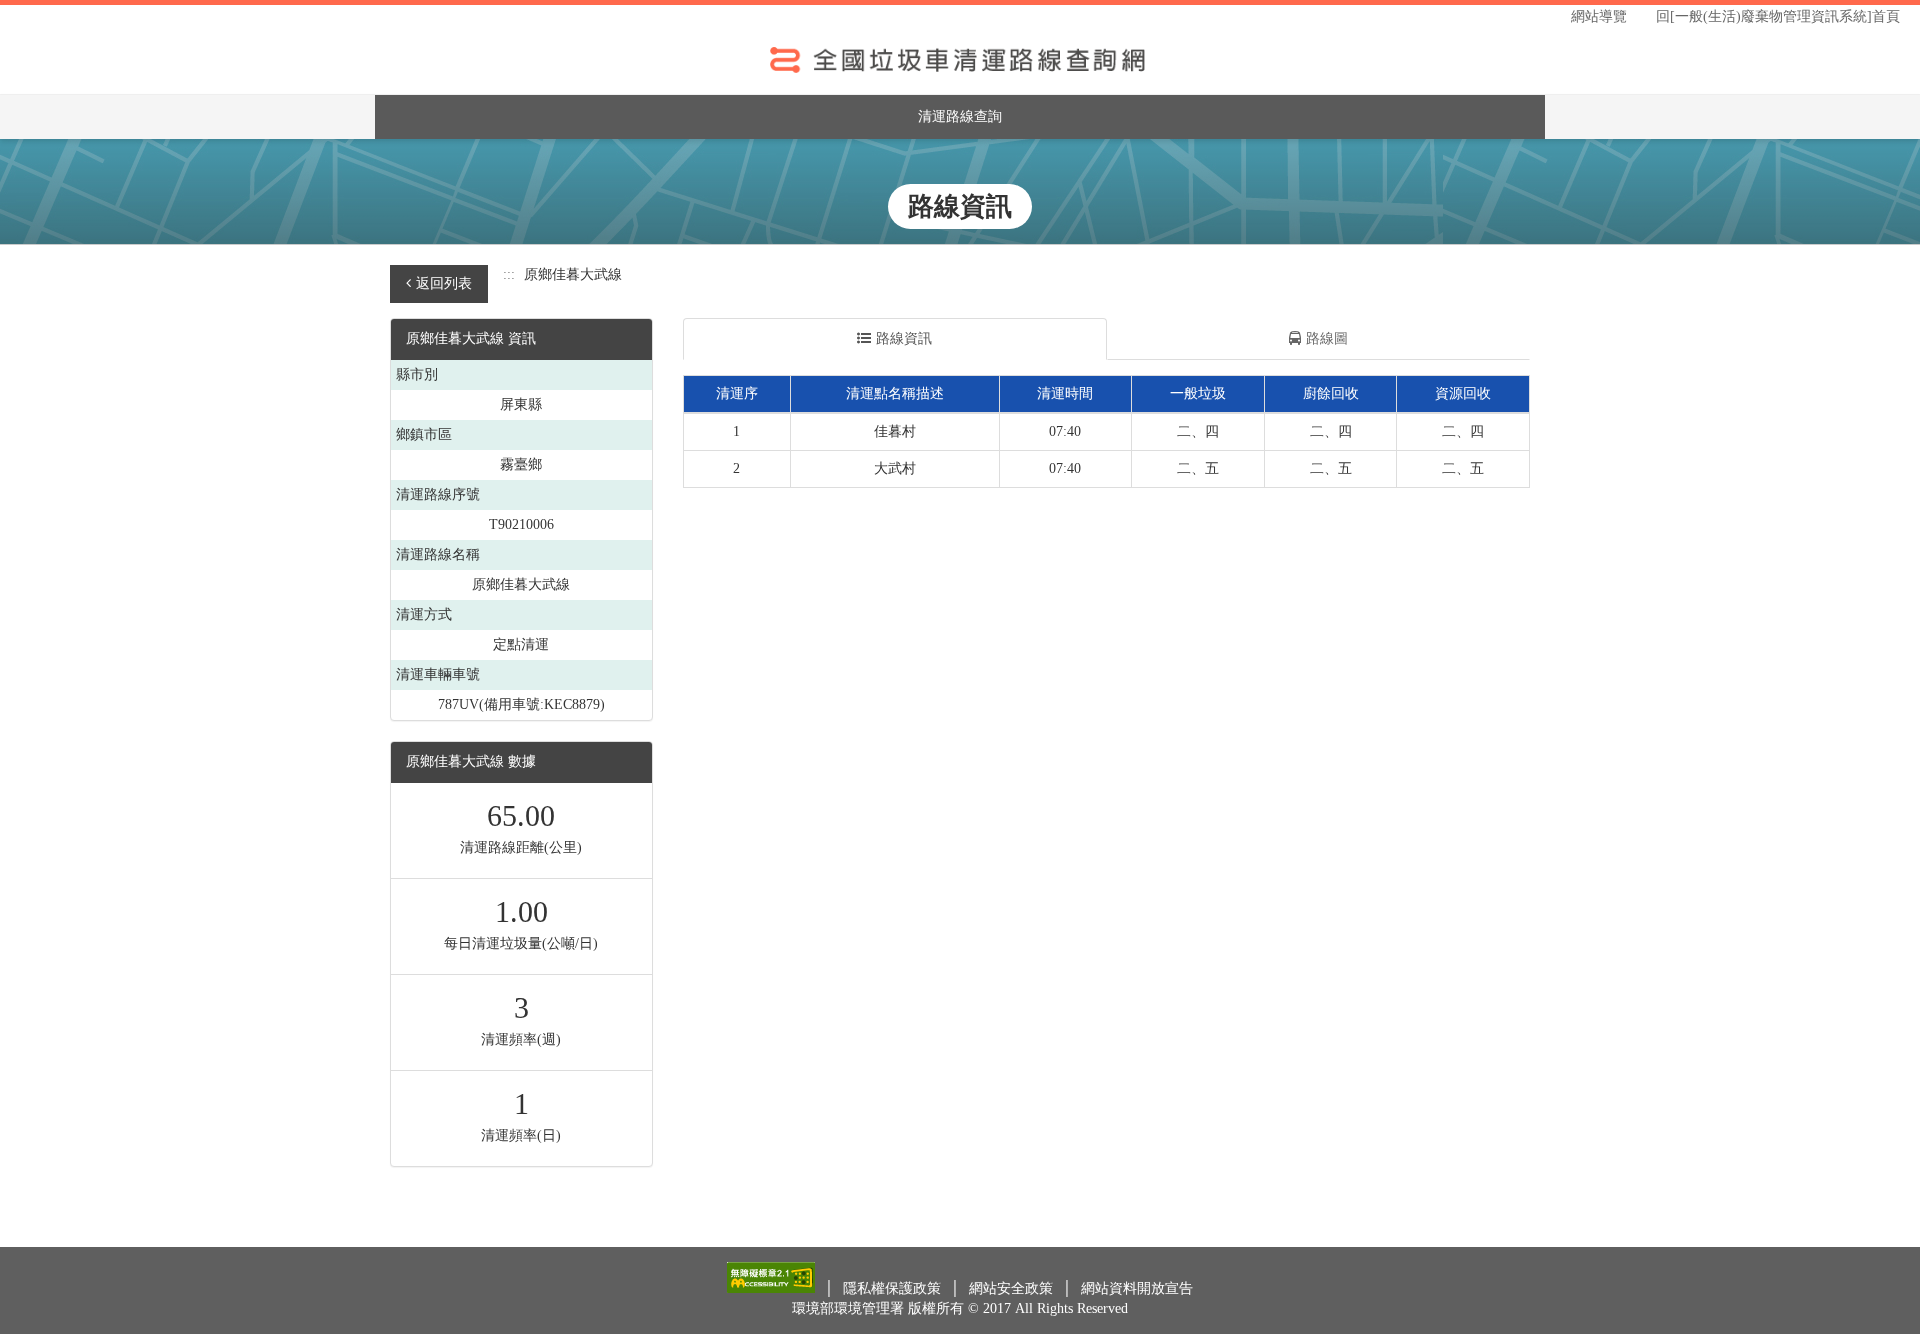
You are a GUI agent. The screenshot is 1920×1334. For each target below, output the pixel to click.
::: (509, 274)
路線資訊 (904, 338)
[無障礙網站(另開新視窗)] (773, 1288)
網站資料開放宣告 (1137, 1288)
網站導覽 (1599, 16)
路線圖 (1327, 338)
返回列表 (444, 283)
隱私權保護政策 (894, 1288)
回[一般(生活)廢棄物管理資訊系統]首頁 (1778, 16)
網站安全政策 (1013, 1288)
